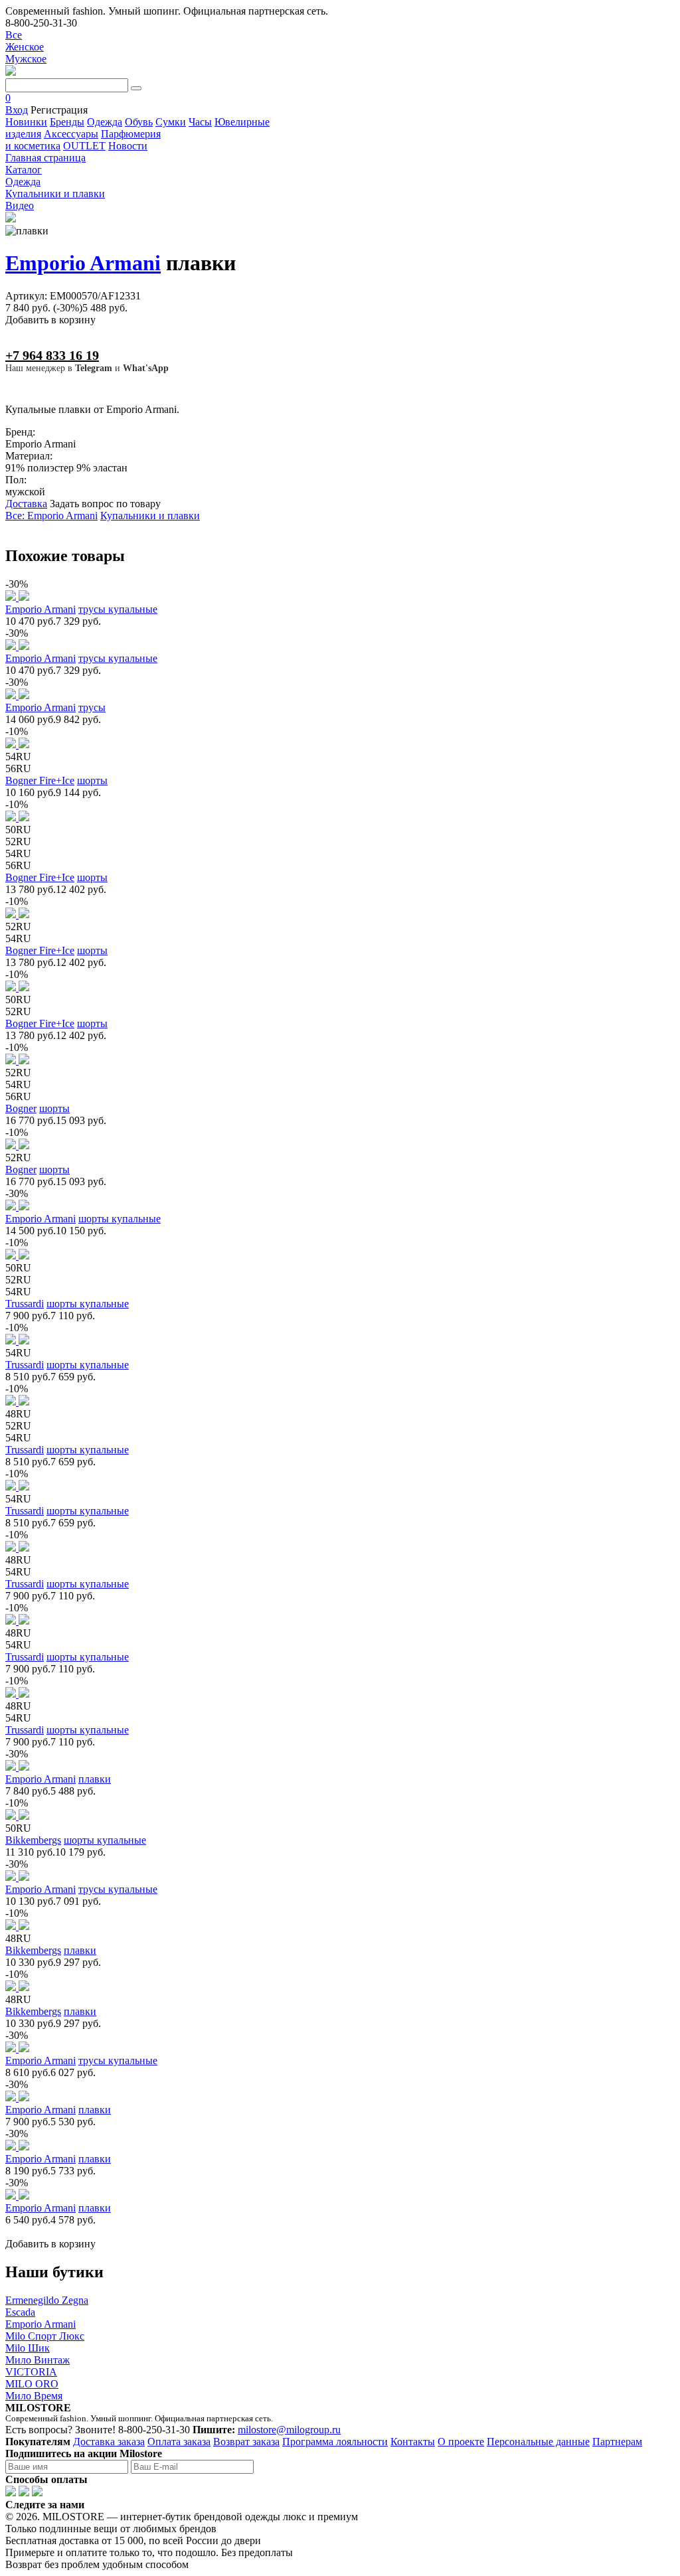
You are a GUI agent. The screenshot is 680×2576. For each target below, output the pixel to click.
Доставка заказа (109, 2442)
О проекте (461, 2442)
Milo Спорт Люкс (45, 2336)
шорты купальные (120, 1219)
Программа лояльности (335, 2442)
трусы (92, 707)
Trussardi (25, 1304)
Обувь (139, 122)
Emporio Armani (83, 263)
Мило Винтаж (38, 2360)
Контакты (413, 2442)
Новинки (26, 122)
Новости (128, 146)
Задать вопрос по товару (105, 504)
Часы (200, 122)
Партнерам (617, 2442)
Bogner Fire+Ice (40, 780)
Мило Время (34, 2396)
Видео (20, 205)
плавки (95, 1779)
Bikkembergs (33, 1840)
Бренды (67, 122)
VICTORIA (31, 2372)
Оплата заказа (179, 2442)
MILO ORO (32, 2384)
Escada (20, 2312)
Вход (17, 110)
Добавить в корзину (50, 320)
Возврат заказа (246, 2442)
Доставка (26, 504)
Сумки (171, 122)
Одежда (105, 122)
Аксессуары (71, 134)
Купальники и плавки (150, 516)
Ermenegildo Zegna (47, 2300)
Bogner (21, 1108)
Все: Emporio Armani (51, 516)
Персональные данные (538, 2442)
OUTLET (84, 146)
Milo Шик (28, 2348)
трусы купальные (118, 609)
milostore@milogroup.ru (289, 2430)
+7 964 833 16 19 (52, 355)
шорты (92, 780)
